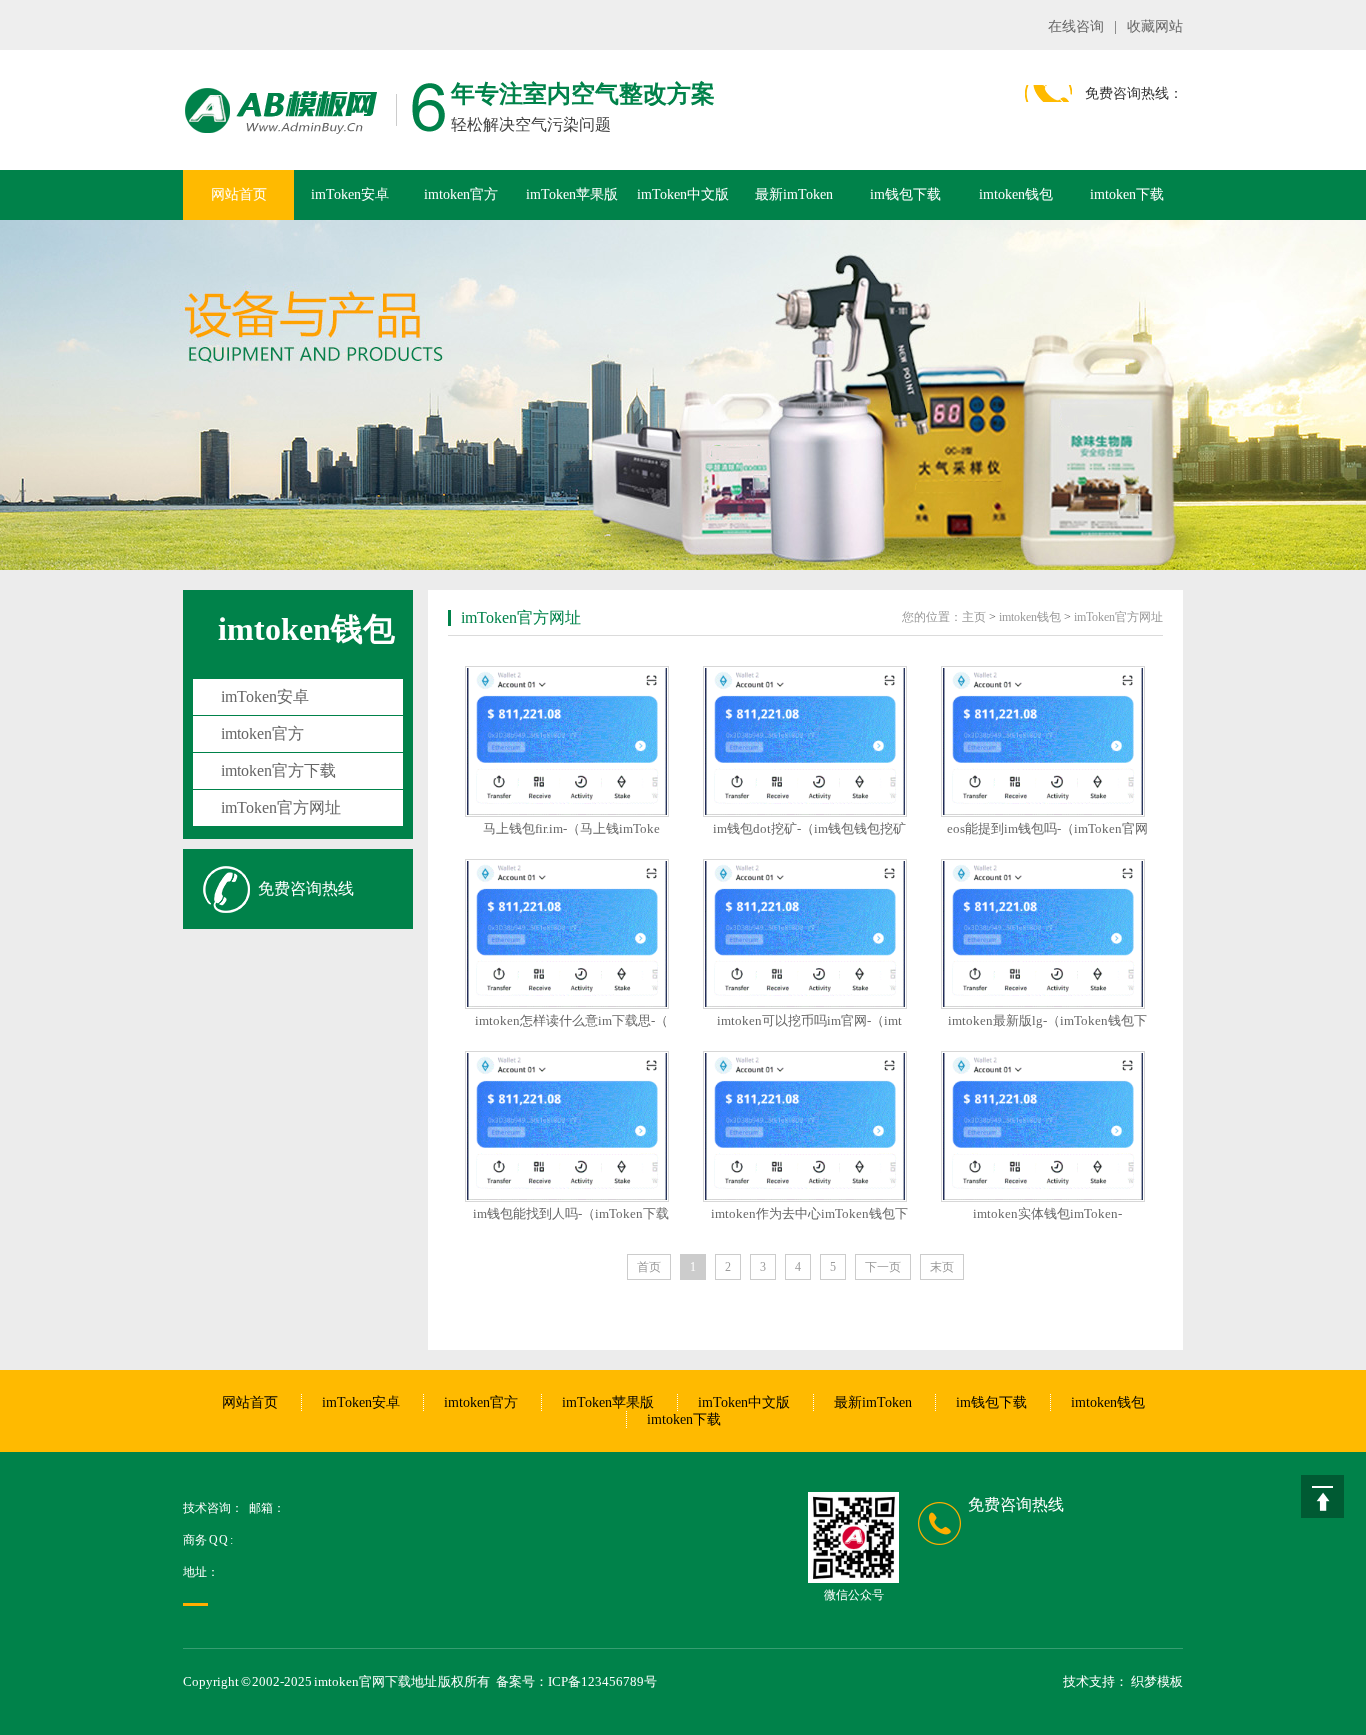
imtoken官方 (461, 194)
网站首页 (239, 194)
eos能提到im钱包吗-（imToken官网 (1047, 828)
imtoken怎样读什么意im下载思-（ (571, 1020)
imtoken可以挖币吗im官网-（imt (809, 1020)
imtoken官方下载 (278, 770)
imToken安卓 (350, 194)
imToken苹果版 (572, 194)
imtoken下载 (1127, 194)
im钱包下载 (905, 194)
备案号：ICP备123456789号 (576, 1681)
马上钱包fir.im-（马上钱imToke (571, 828)
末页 (942, 1267)
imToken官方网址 (281, 807)
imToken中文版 (683, 194)
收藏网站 (1155, 26)
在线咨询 (1076, 26)
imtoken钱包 (1016, 194)
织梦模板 (1157, 1681)
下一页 (883, 1267)
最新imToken (794, 194)
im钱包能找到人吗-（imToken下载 (571, 1213)
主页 (974, 617)
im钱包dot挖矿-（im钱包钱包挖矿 (809, 828)
